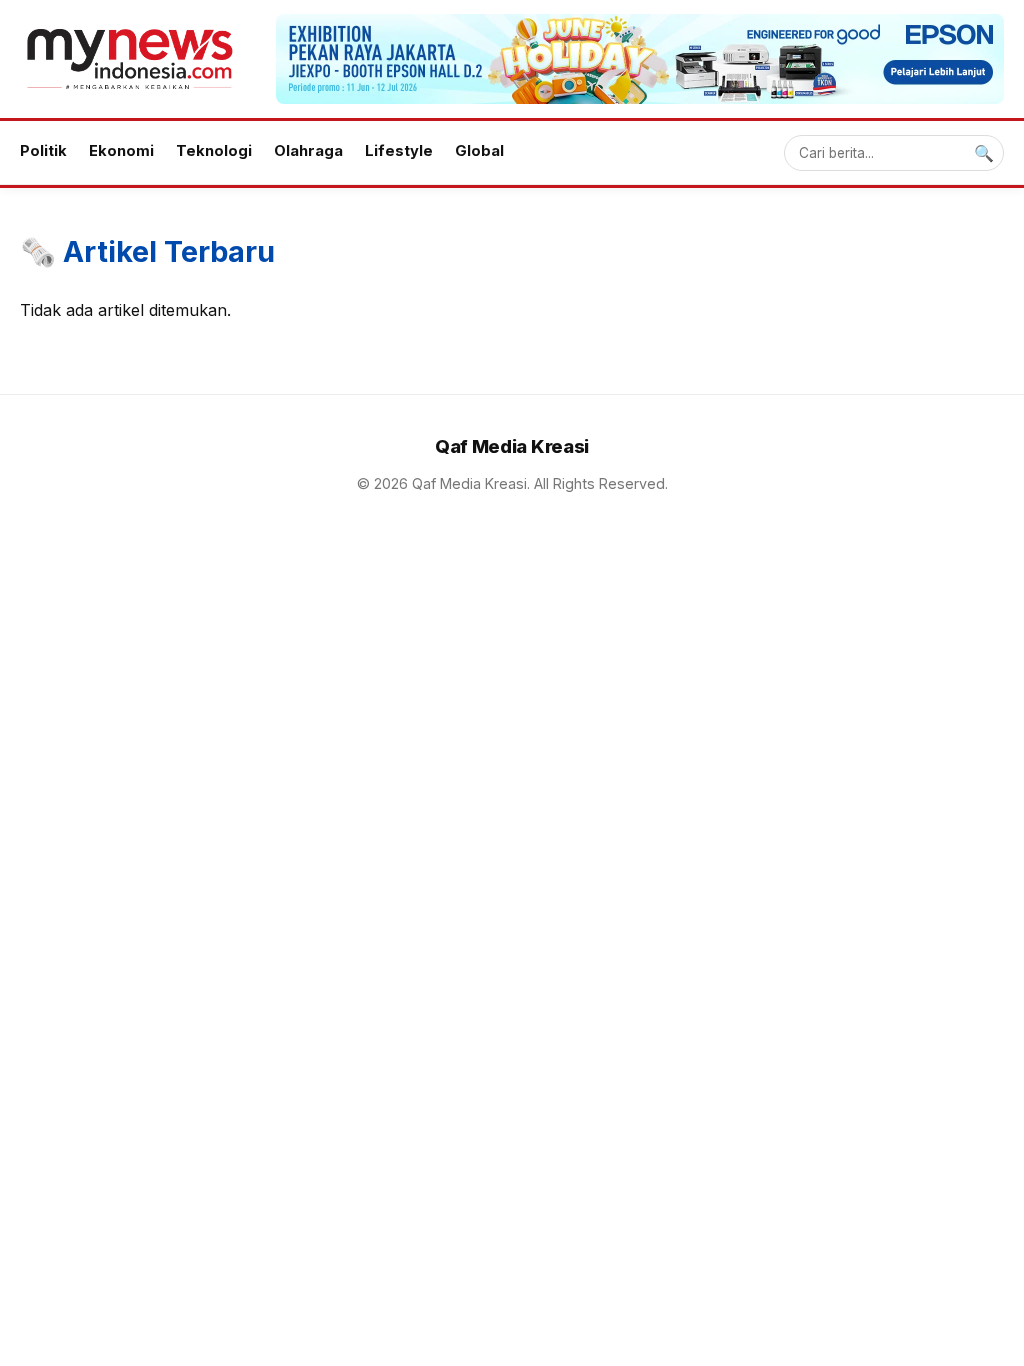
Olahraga (308, 151)
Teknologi (214, 151)
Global (479, 151)
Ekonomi (121, 151)
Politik (43, 151)
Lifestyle (399, 151)
